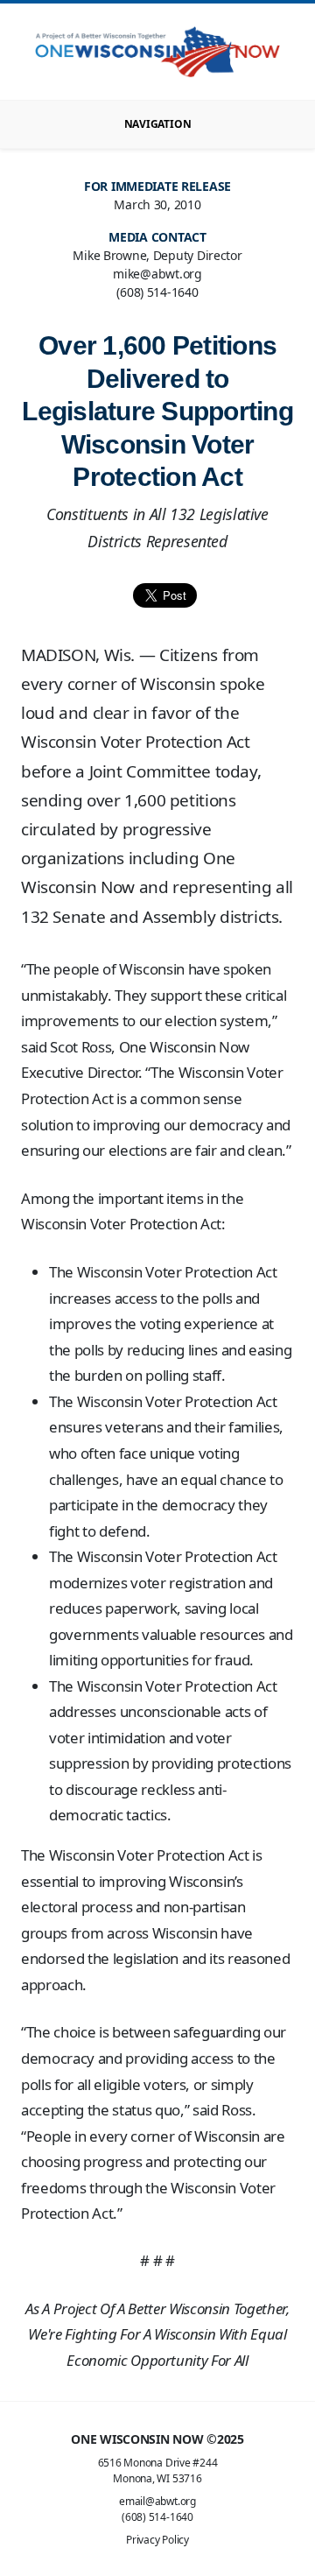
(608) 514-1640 (157, 2517)
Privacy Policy (157, 2540)
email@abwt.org (157, 2501)
